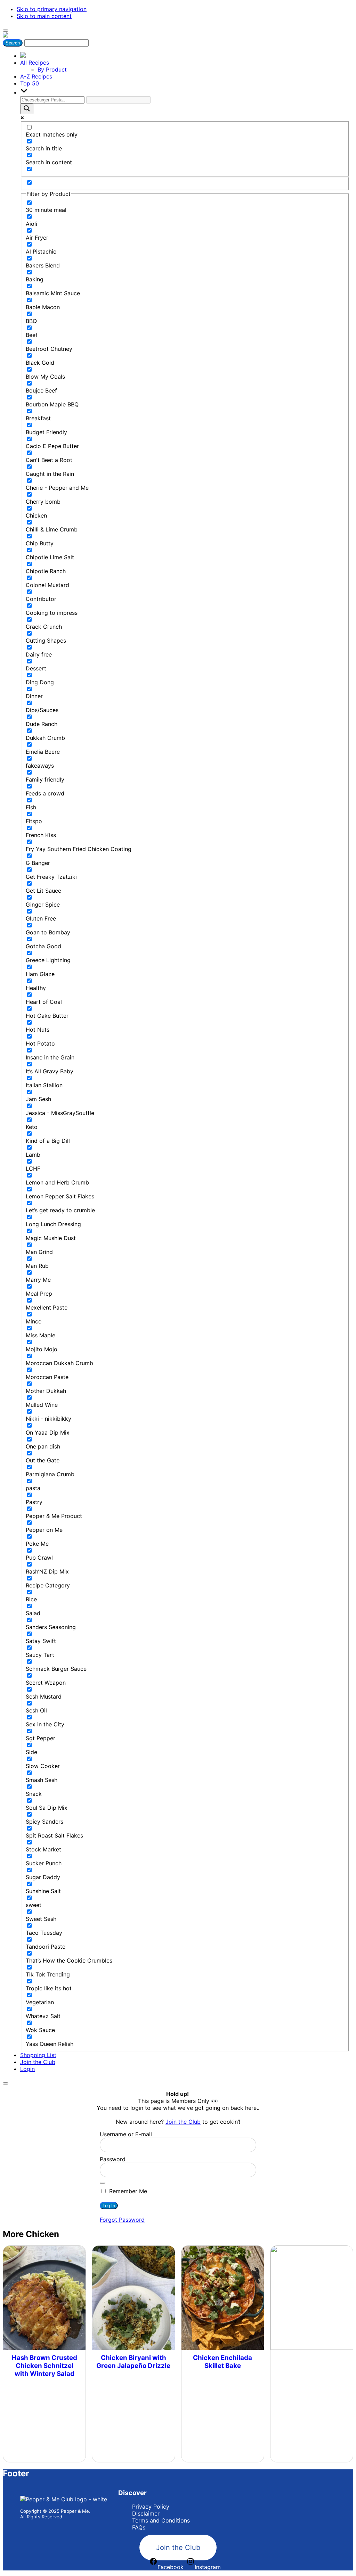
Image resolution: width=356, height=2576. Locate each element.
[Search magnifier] (27, 109)
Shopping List (38, 2055)
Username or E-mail (126, 2134)
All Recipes (35, 63)
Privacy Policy (151, 2507)
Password (113, 2159)
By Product (52, 69)
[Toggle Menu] (6, 31)
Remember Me (127, 2191)
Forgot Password (122, 2220)
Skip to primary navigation (52, 9)
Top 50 (30, 83)
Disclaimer (146, 2513)
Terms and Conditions (161, 2520)
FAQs (139, 2527)
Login (27, 2069)
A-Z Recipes (36, 76)
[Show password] (103, 2183)
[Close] (6, 2083)
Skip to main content (44, 16)
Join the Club (38, 2062)
